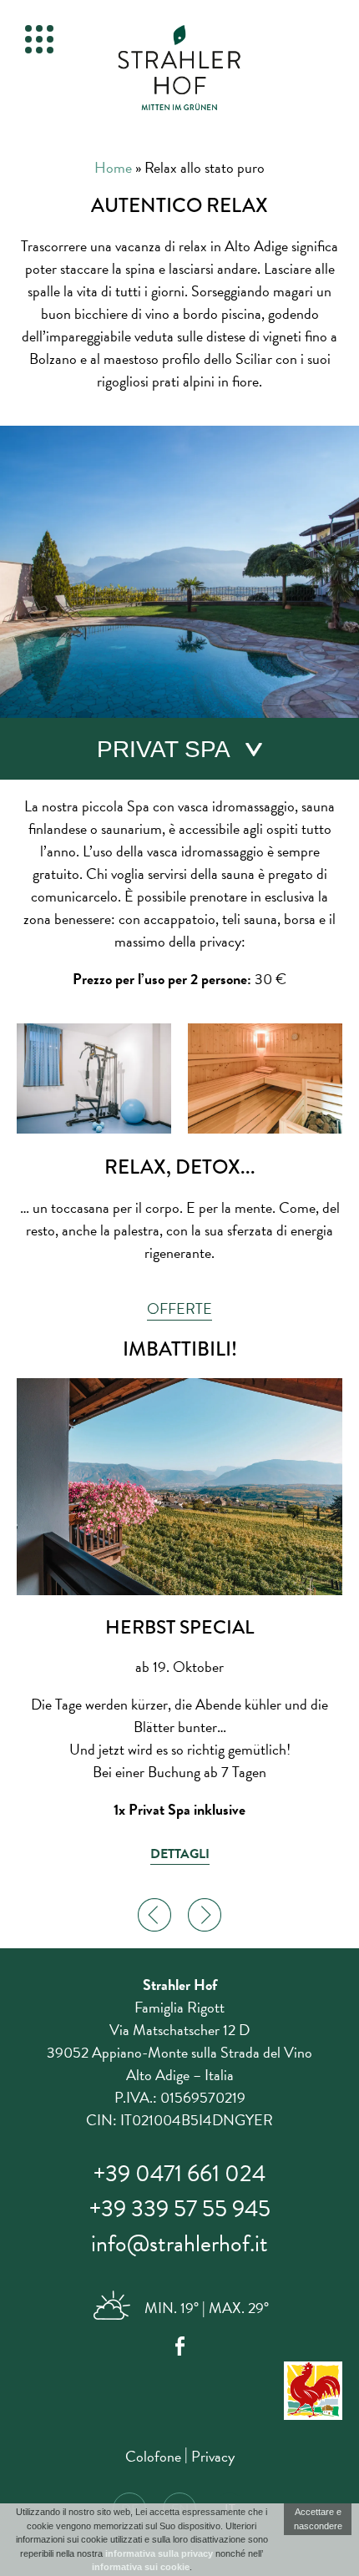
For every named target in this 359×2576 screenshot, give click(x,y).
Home (113, 167)
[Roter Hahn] (179, 2394)
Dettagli (180, 1854)
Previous (154, 1915)
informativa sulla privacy (159, 2553)
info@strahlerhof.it (179, 2243)
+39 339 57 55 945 (180, 2208)
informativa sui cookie (141, 2567)
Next (205, 1915)
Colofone (153, 2456)
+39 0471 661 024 (179, 2173)
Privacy (213, 2456)
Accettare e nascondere (318, 2519)
